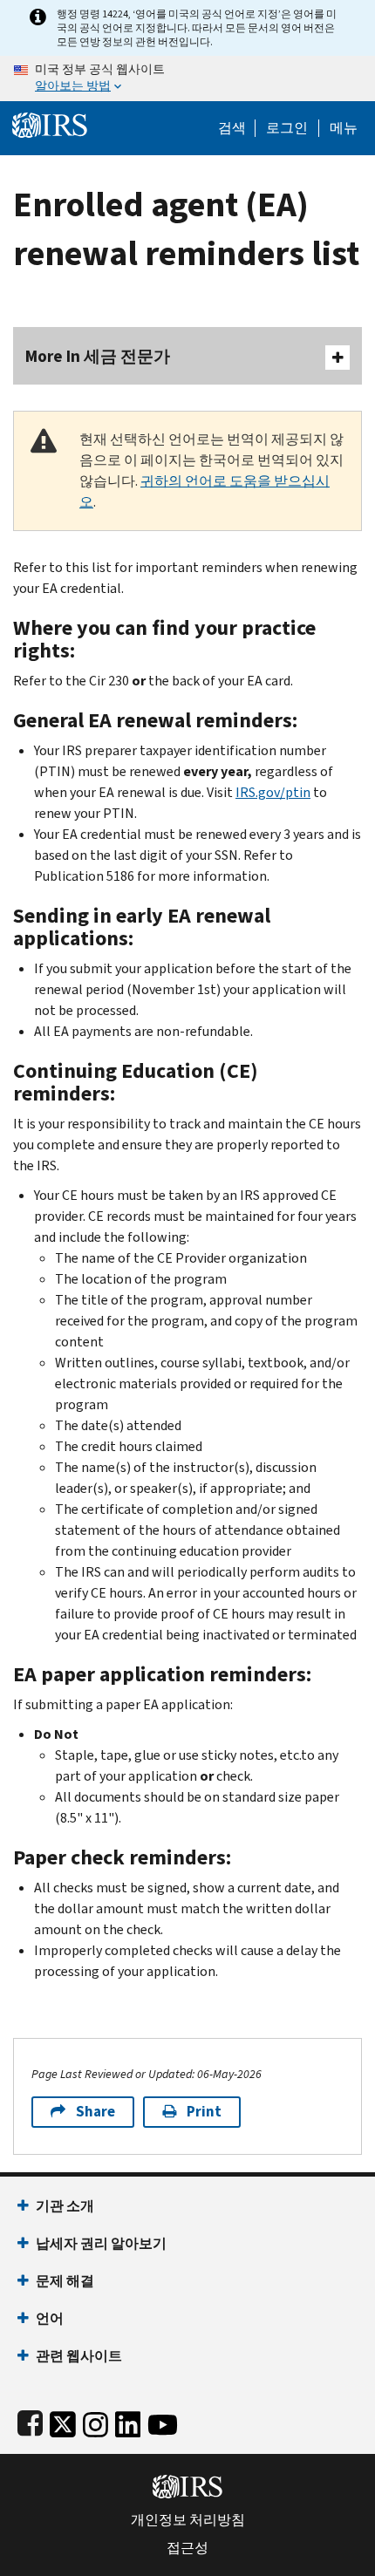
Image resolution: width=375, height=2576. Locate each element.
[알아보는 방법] (187, 78)
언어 (50, 2318)
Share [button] (95, 2112)
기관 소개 (65, 2206)
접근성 (187, 2548)
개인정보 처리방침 (188, 2520)
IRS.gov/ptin (273, 792)
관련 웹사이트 (79, 2356)
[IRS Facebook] (30, 2421)
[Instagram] (95, 2421)
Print (204, 2112)
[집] (50, 123)
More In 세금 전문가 (98, 356)
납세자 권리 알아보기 (101, 2243)
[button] (287, 128)
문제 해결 (65, 2281)
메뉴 (344, 128)
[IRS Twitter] (63, 2421)
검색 (232, 128)
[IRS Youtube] (163, 2421)
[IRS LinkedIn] (128, 2421)
